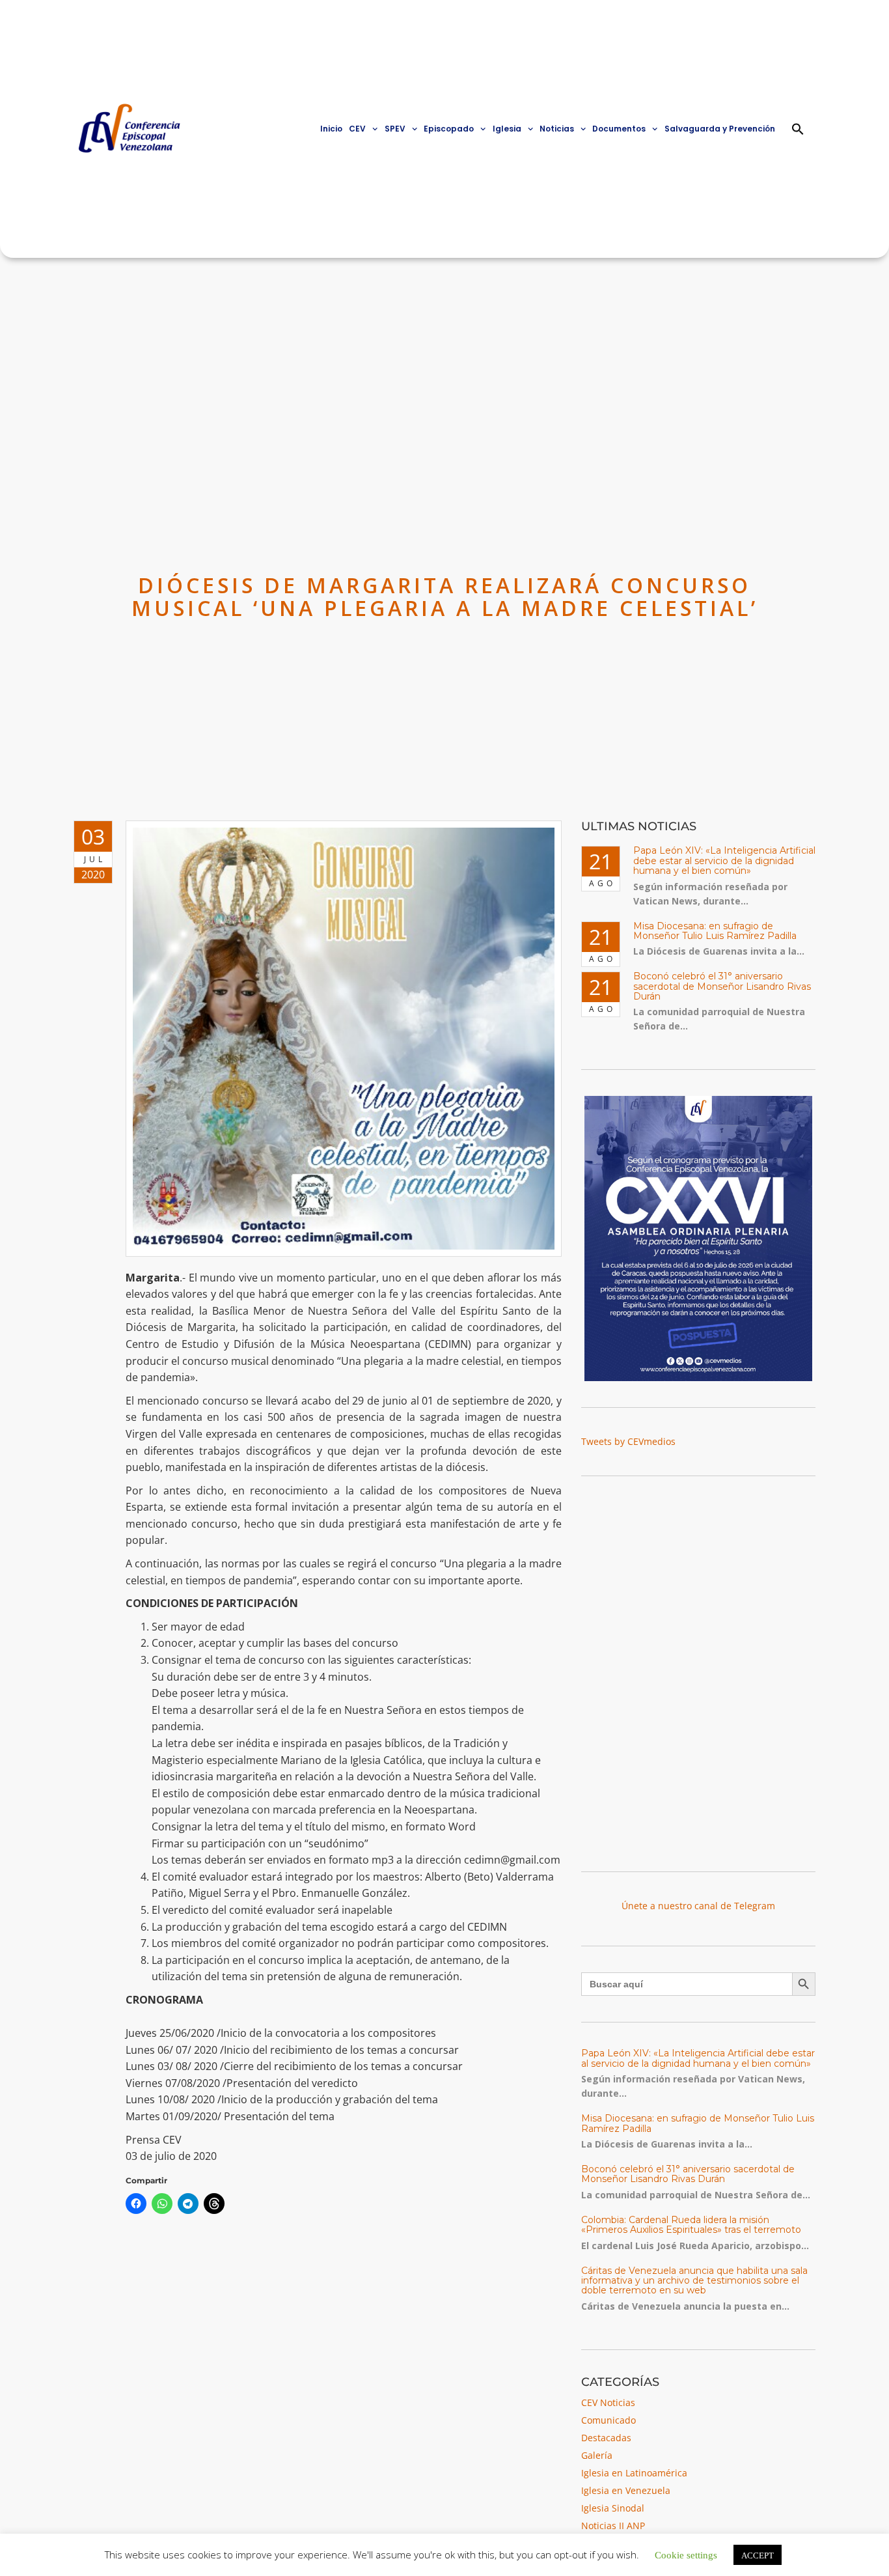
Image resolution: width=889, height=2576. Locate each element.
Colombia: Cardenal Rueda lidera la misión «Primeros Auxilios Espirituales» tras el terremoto (691, 2225)
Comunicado (609, 2420)
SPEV (395, 129)
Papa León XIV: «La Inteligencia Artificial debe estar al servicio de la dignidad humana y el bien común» (724, 861)
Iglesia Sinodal (613, 2508)
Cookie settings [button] (686, 2554)
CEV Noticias (608, 2402)
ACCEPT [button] (758, 2555)
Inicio (331, 129)
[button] (798, 129)
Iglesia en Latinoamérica (634, 2473)
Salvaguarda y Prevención (720, 129)
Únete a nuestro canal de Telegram (698, 1906)
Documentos (619, 129)
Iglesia (507, 129)
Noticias (557, 129)
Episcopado (449, 129)
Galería (597, 2455)
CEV (357, 129)
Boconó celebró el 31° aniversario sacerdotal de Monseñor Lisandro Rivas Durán (722, 986)
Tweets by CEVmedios (628, 1441)
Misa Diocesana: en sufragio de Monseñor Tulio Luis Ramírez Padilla (715, 931)
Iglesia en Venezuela (626, 2490)
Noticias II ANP (613, 2526)
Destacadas (606, 2438)
